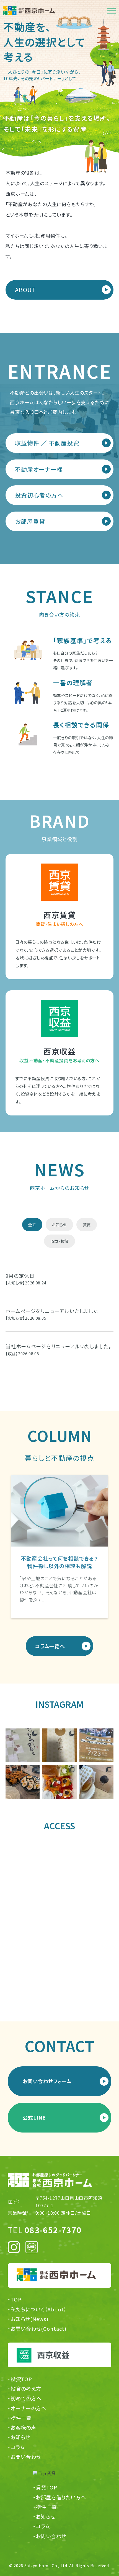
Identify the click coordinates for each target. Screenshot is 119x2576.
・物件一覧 (20, 2418)
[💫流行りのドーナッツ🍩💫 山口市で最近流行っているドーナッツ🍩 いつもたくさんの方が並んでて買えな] (96, 1782)
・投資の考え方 (24, 2389)
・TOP (15, 2299)
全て (32, 1225)
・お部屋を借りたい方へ (59, 2497)
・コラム (16, 2447)
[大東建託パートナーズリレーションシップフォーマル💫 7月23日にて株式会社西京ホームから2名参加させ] (96, 1745)
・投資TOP (20, 2379)
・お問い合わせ (24, 2457)
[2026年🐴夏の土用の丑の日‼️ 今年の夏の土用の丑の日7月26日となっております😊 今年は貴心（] (59, 1745)
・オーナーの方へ (27, 2408)
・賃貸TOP (45, 2487)
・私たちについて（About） (37, 2309)
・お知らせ (19, 2437)
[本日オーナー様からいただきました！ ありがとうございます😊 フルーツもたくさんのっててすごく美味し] (59, 1782)
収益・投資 (60, 1241)
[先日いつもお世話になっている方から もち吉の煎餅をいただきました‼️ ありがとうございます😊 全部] (23, 1745)
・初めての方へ (24, 2398)
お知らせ (59, 1225)
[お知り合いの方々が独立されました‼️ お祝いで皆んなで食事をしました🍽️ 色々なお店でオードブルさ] (23, 1782)
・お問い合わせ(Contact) (37, 2329)
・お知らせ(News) (28, 2319)
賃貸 (87, 1225)
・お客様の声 (22, 2428)
